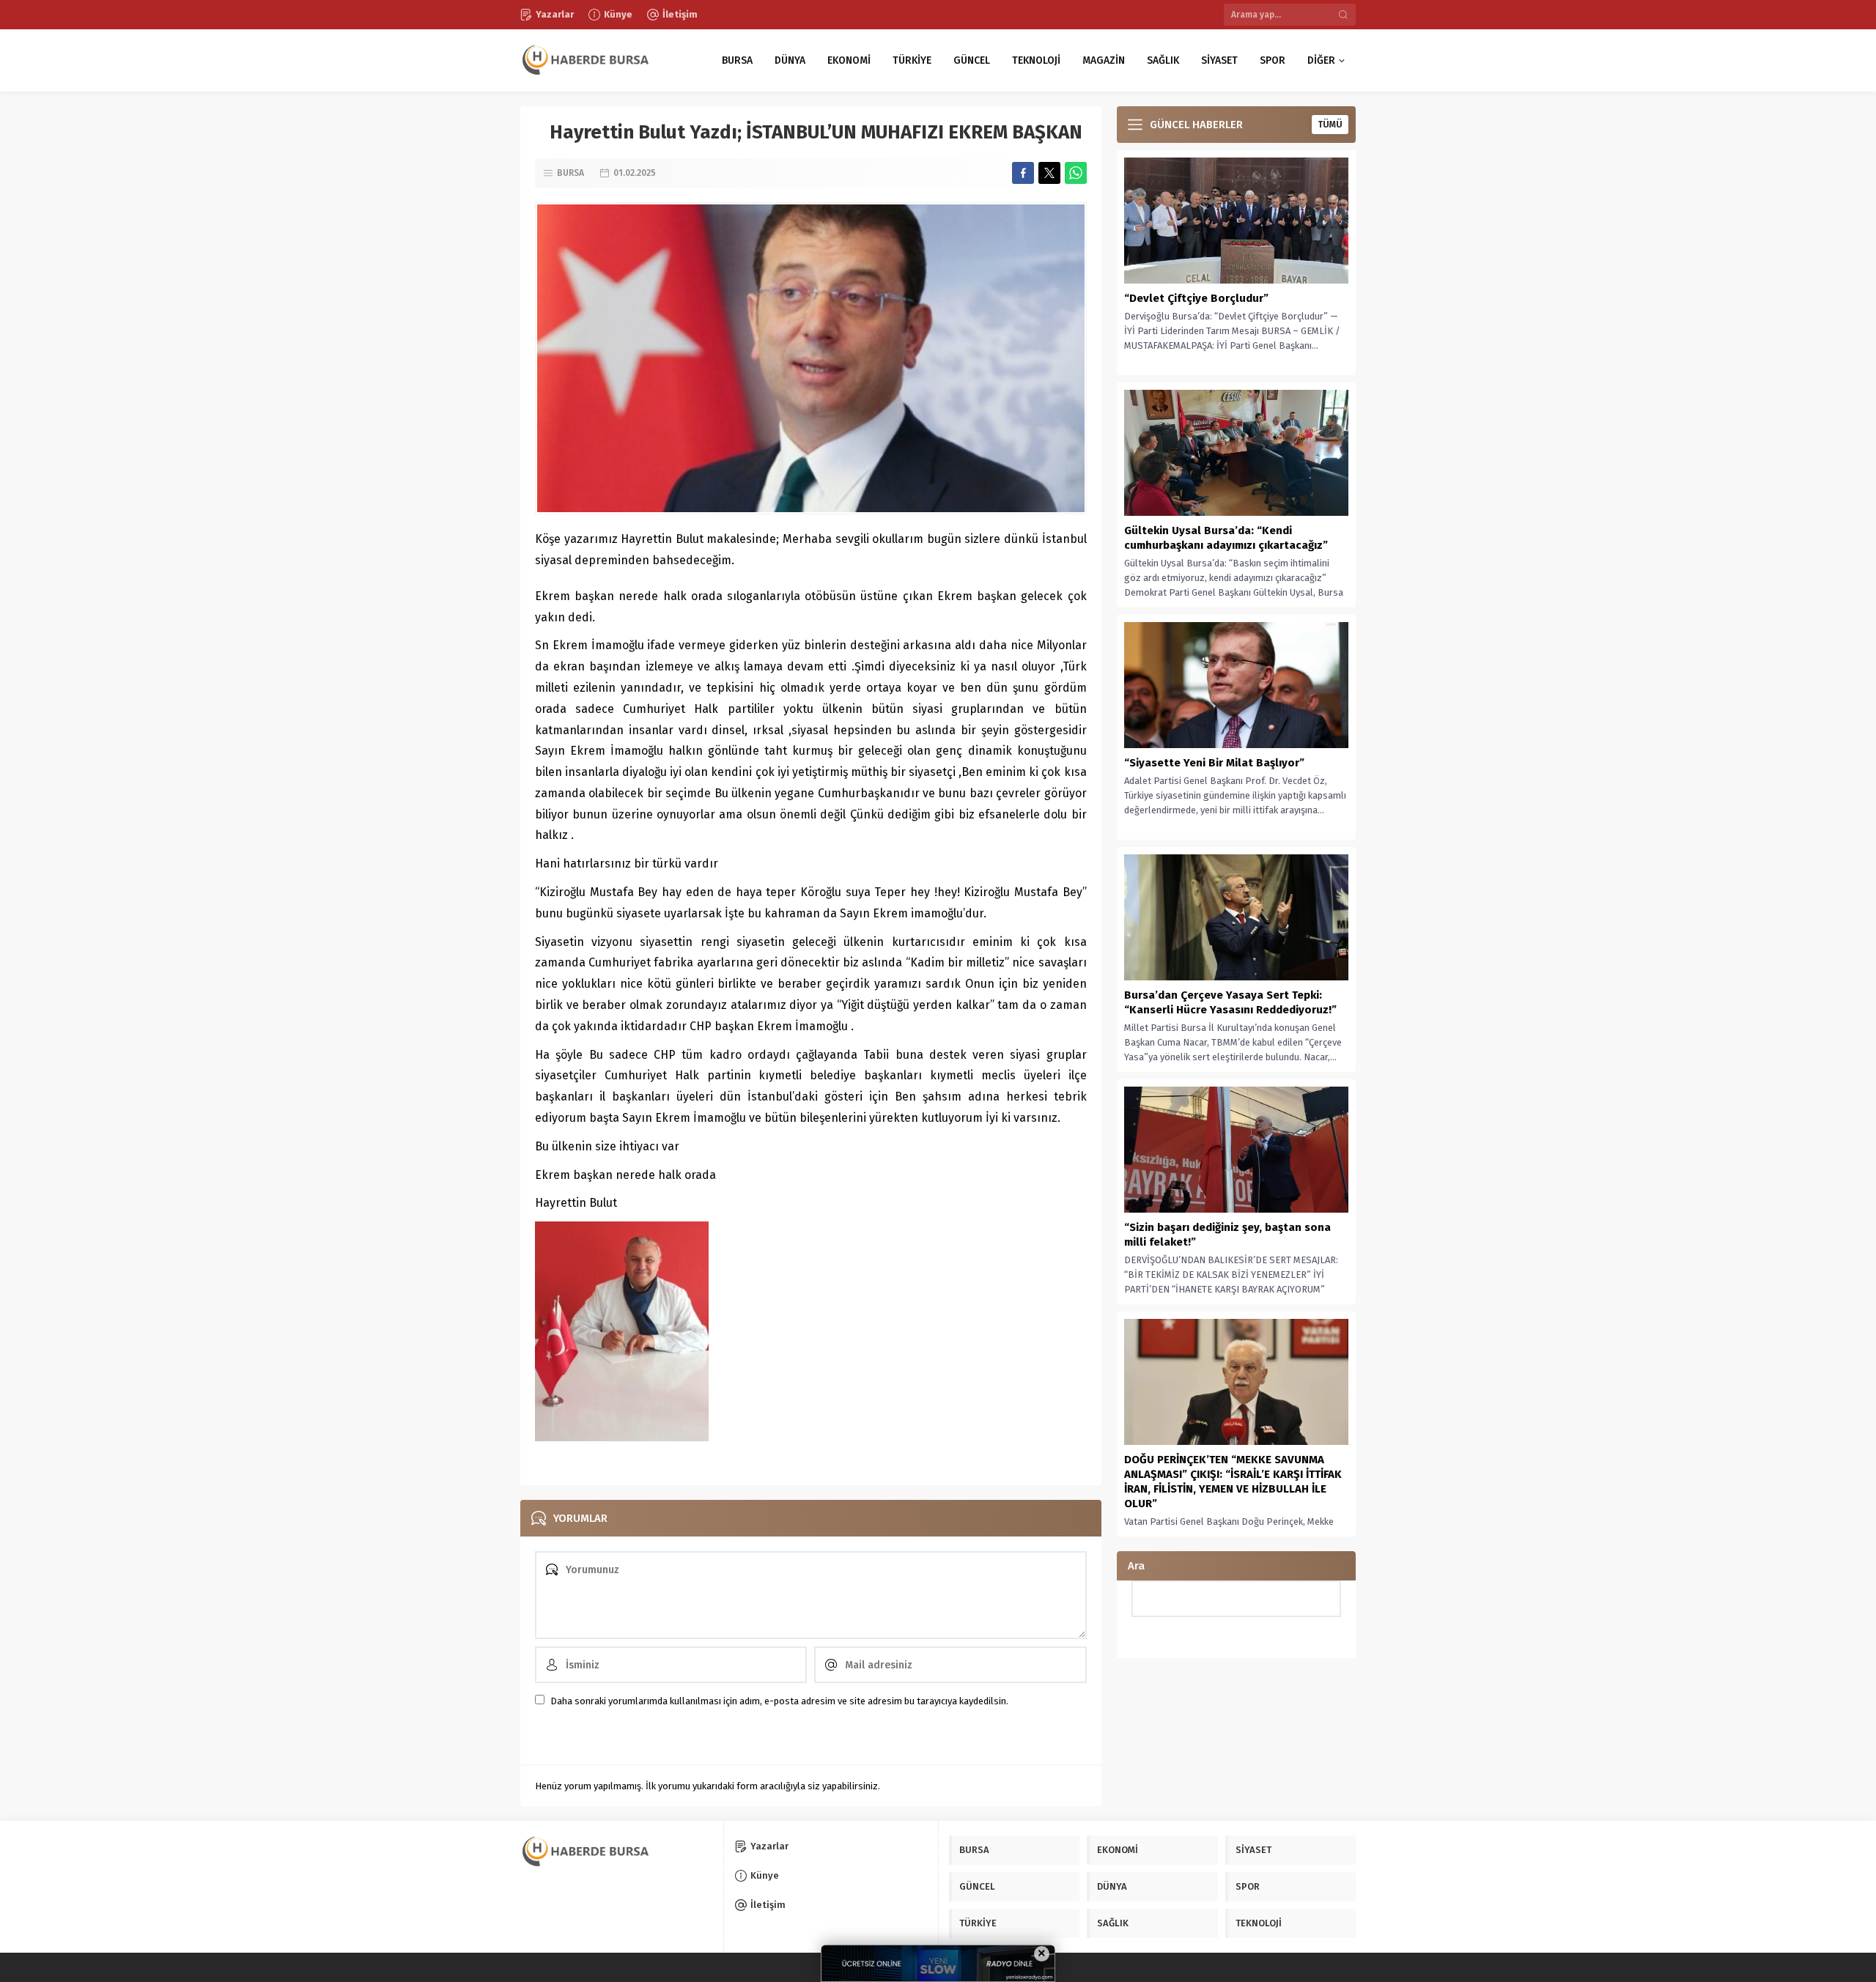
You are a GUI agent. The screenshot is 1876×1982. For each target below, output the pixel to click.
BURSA (570, 173)
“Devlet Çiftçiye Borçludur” (1196, 298)
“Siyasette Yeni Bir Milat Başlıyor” (1214, 763)
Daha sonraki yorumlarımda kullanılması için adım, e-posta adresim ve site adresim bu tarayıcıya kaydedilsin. (779, 1701)
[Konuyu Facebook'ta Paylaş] (1023, 173)
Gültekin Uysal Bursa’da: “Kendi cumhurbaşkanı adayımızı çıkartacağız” (1226, 538)
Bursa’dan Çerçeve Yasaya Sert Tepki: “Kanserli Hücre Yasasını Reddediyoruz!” (1230, 1002)
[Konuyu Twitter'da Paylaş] (1049, 173)
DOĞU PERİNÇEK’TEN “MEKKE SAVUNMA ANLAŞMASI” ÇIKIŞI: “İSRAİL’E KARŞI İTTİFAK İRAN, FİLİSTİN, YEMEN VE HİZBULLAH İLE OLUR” (1233, 1482)
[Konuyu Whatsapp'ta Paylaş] (1076, 173)
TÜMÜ (1330, 125)
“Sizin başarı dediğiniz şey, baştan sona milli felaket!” (1227, 1235)
